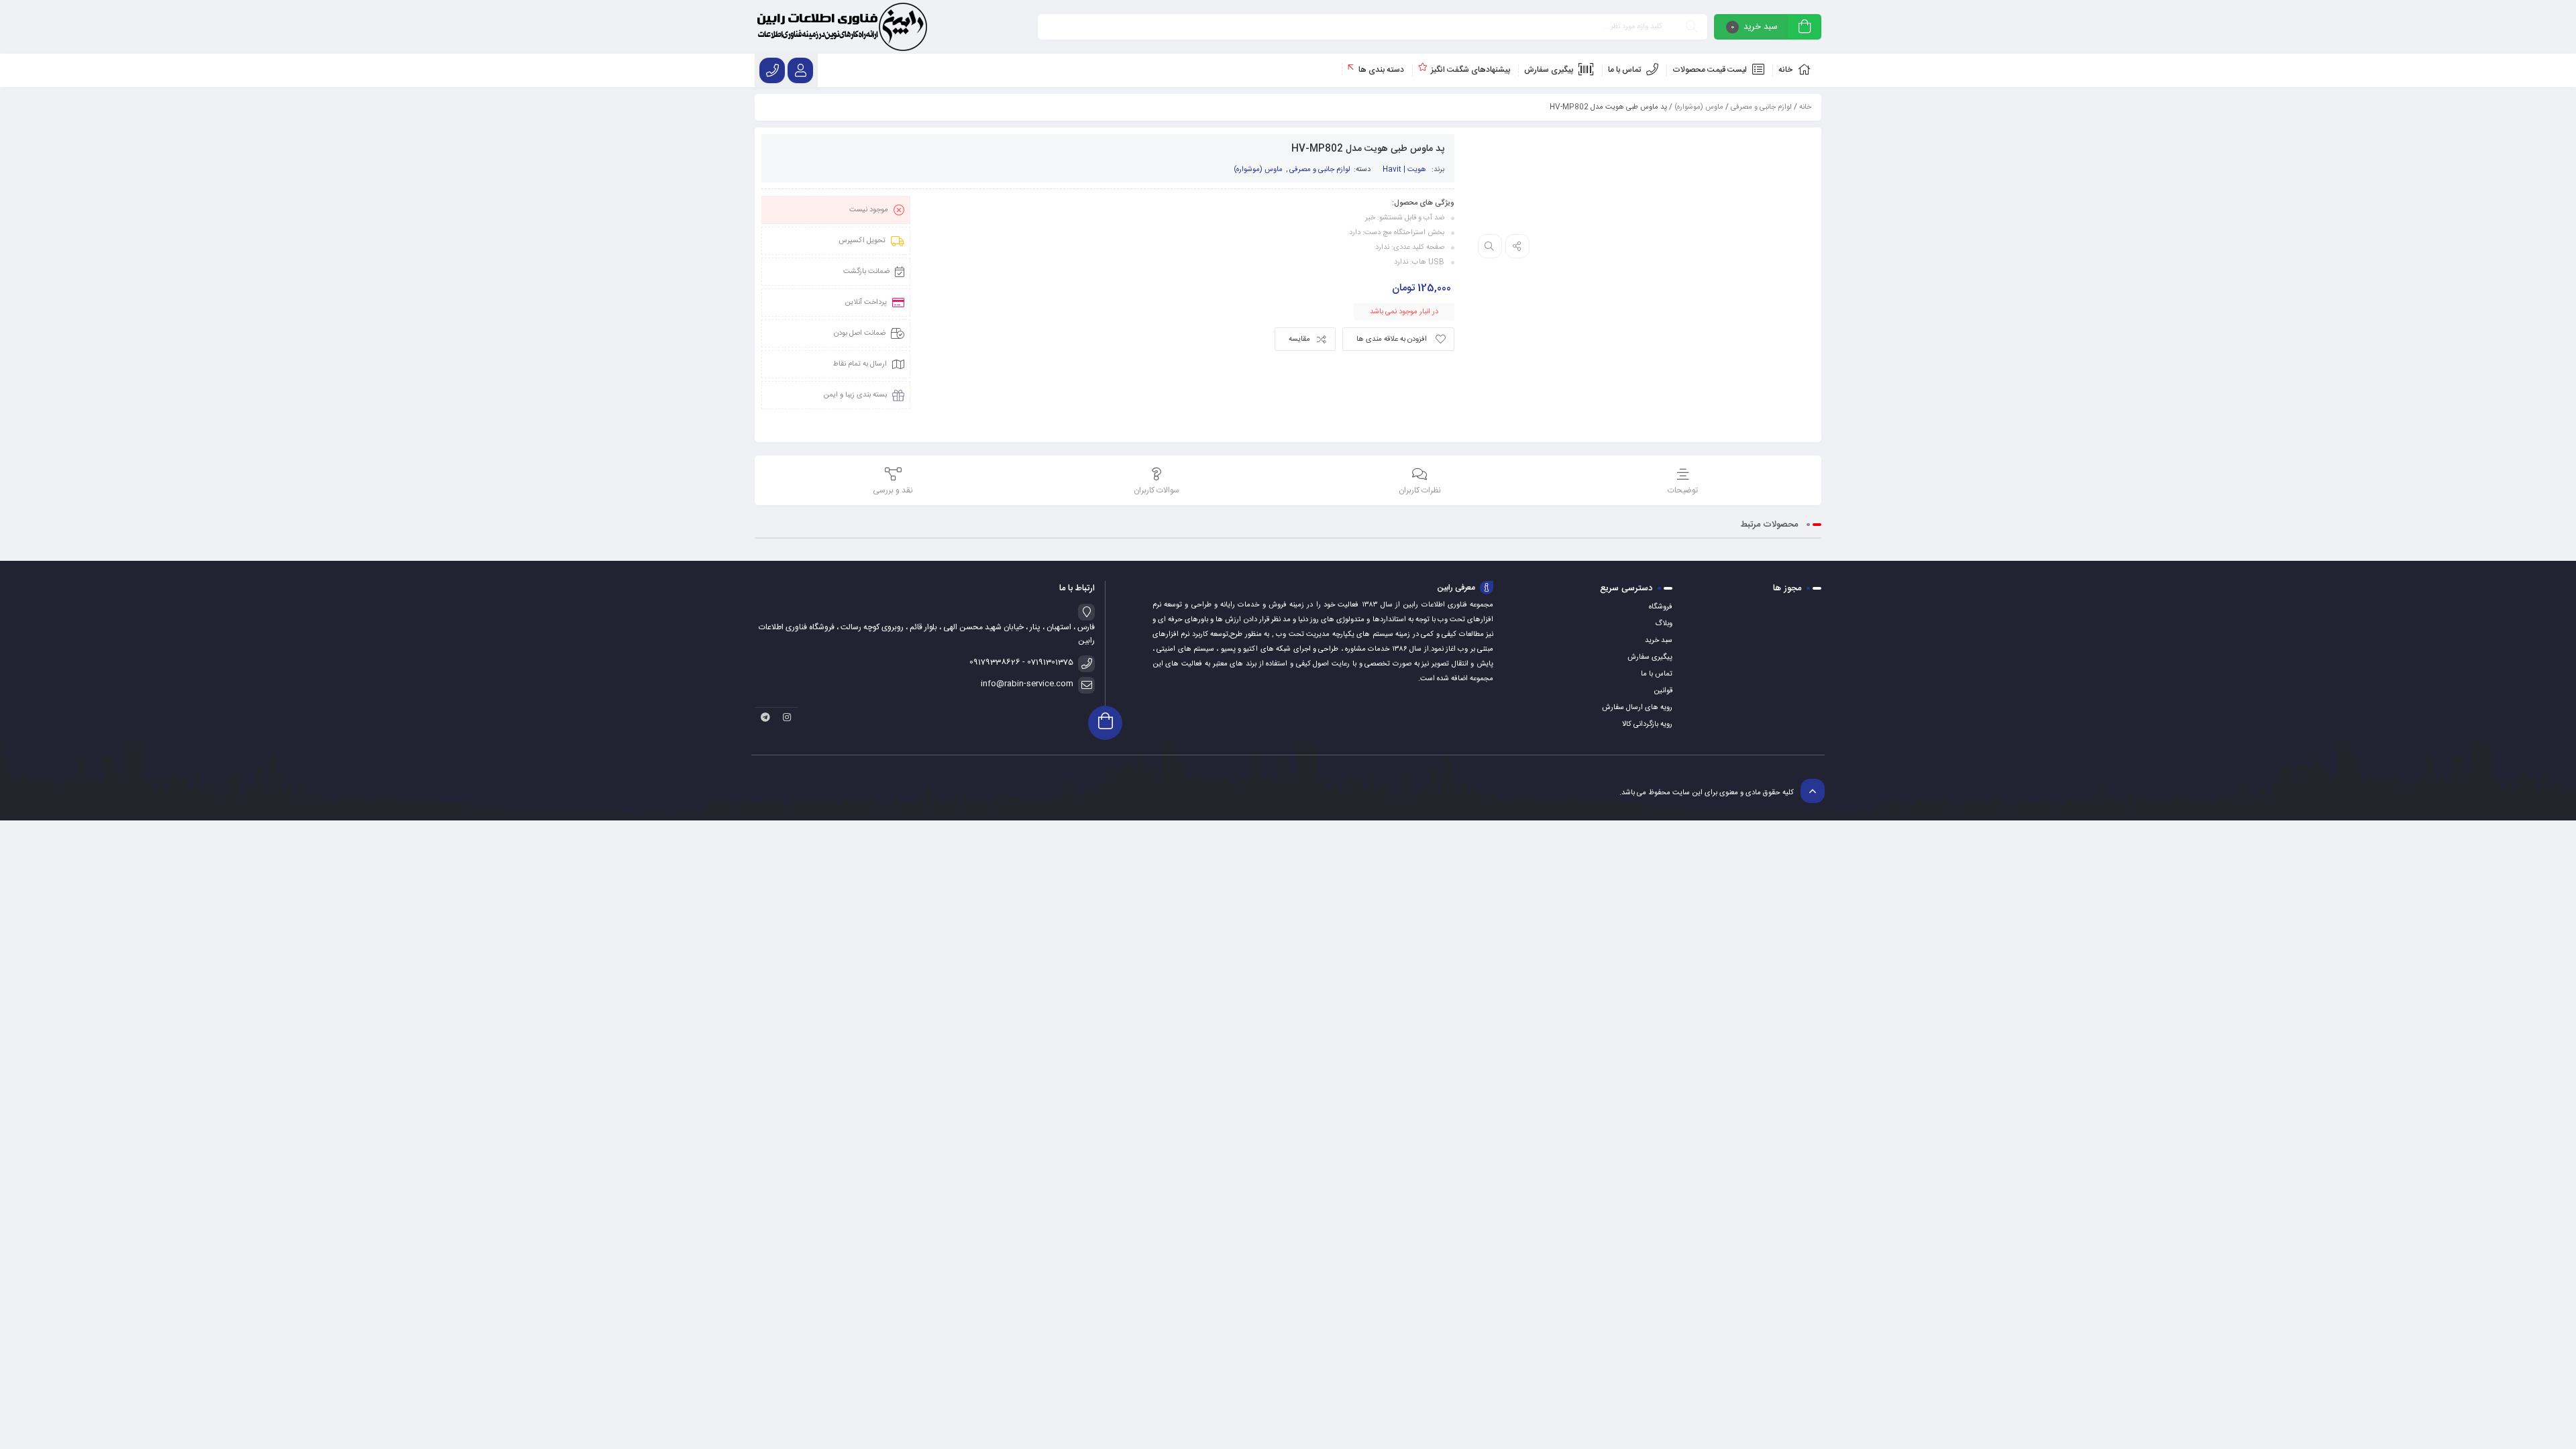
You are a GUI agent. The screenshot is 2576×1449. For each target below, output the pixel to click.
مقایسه (1299, 339)
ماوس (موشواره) (1699, 107)
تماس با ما (1657, 674)
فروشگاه (1661, 607)
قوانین (1663, 691)
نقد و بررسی (893, 490)
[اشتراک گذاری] (1517, 246)
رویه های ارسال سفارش (1637, 708)
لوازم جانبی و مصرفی (1761, 107)
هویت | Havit (1404, 170)
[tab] (1683, 482)
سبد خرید (1659, 641)
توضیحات (1683, 490)
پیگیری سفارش (1650, 657)
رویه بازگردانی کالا (1647, 724)
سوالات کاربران (1157, 490)
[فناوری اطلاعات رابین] (842, 27)
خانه (1805, 107)
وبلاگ (1664, 624)
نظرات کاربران (1420, 490)
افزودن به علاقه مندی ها (1392, 339)
